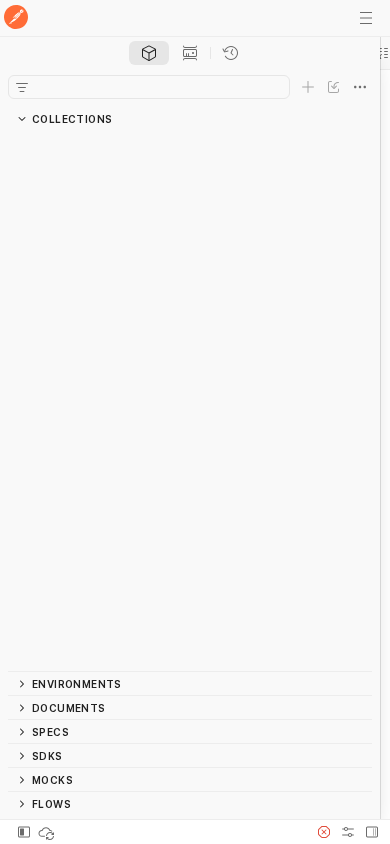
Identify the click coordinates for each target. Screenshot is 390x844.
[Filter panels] (22, 87)
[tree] (190, 401)
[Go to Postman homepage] (16, 18)
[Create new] (308, 87)
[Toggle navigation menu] (366, 18)
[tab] (149, 53)
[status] (48, 832)
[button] (324, 832)
